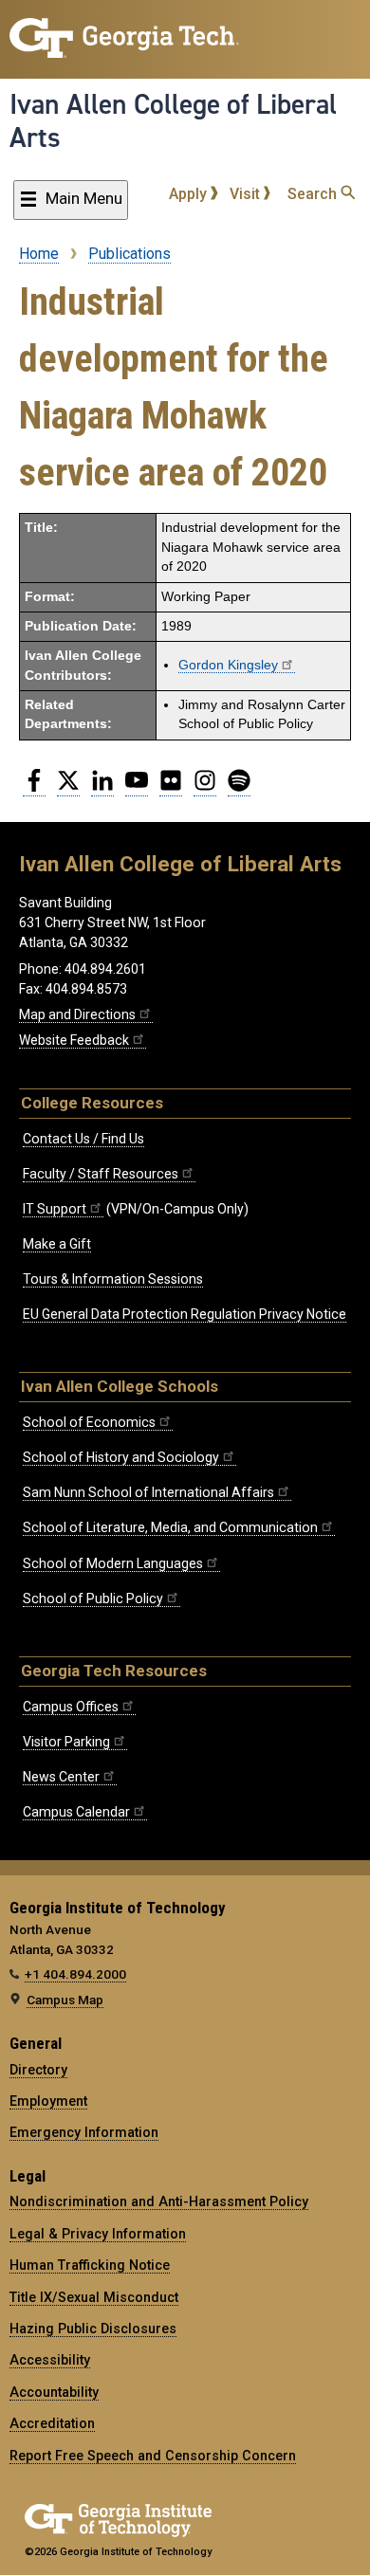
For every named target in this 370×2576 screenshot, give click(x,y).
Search (314, 194)
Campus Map (65, 2000)
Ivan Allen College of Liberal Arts (173, 121)
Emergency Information (84, 2132)
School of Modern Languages (113, 1563)
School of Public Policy (93, 1599)
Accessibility (50, 2360)
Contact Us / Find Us (83, 1139)
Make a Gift (57, 1244)
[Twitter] (68, 788)
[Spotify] (239, 788)
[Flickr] (171, 788)
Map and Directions (77, 1014)
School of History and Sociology (121, 1457)
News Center (61, 1777)
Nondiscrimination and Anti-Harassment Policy (159, 2201)
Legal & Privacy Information (98, 2234)
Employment (48, 2101)
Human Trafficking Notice (90, 2265)
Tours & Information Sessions (113, 1279)
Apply (190, 194)
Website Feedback (74, 1040)
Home (39, 254)
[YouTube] (137, 788)
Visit (247, 194)
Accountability (54, 2392)
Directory (38, 2070)
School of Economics (89, 1422)
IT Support (55, 1209)
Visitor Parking (66, 1742)
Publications (129, 254)
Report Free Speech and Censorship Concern (153, 2456)
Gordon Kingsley (228, 665)
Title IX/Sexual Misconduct (94, 2297)
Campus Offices (71, 1707)
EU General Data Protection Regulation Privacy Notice (185, 1314)
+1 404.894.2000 (75, 1974)
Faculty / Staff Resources (101, 1174)
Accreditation (52, 2423)
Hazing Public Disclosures (93, 2329)
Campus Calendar (76, 1812)
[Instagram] (205, 788)
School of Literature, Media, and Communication (170, 1527)
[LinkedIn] (102, 788)
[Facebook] (34, 788)
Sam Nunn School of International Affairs (148, 1492)
